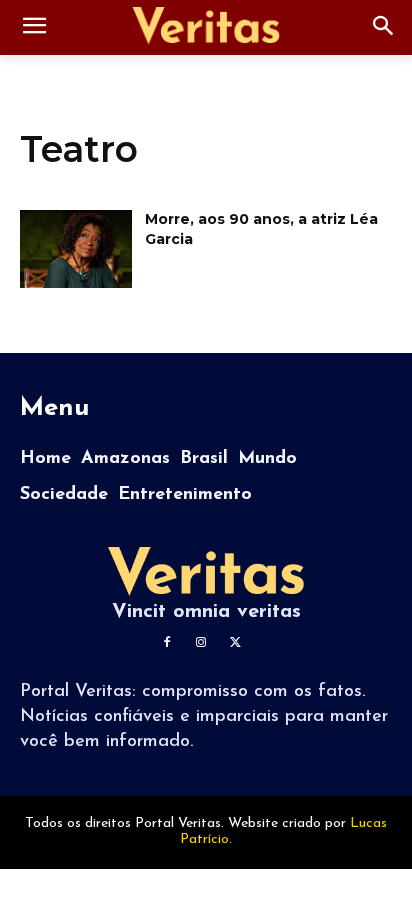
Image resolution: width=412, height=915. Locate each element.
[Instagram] (201, 643)
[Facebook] (167, 643)
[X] (235, 643)
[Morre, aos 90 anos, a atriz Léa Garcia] (76, 249)
